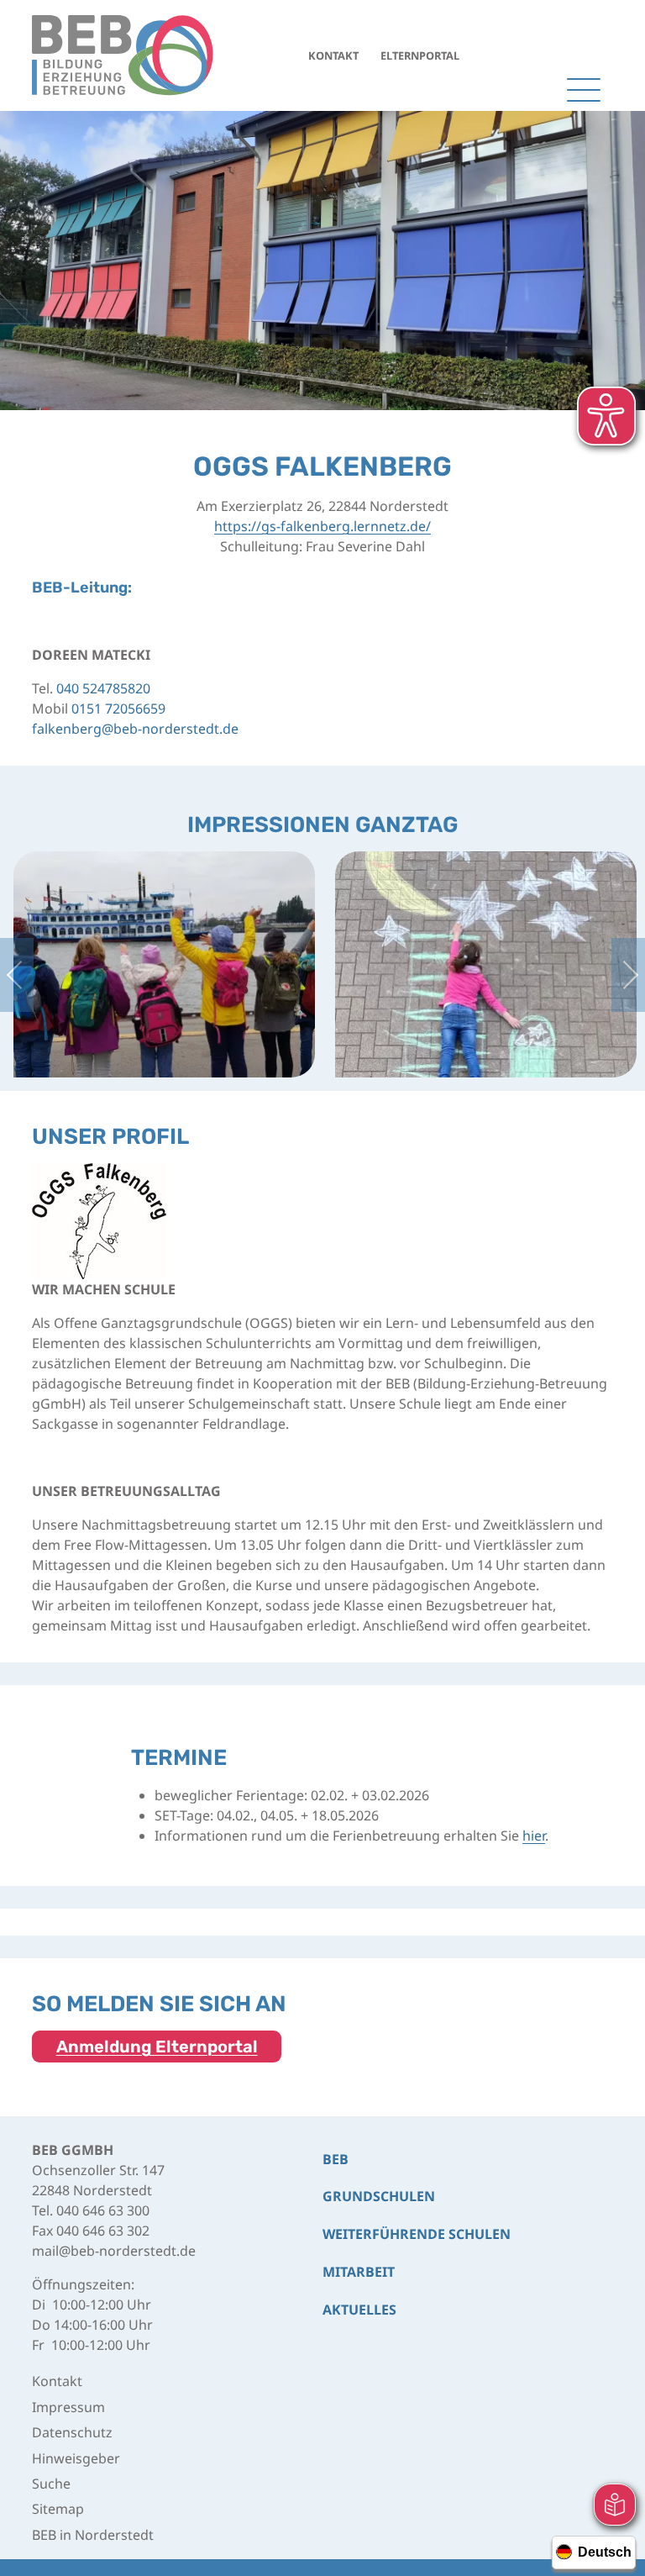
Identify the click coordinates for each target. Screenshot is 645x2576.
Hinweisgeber (76, 2458)
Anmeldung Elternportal (157, 2047)
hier (534, 1836)
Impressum (68, 2407)
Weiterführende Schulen (417, 2234)
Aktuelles (359, 2310)
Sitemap (58, 2509)
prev (17, 975)
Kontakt (333, 55)
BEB (336, 2159)
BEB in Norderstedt (93, 2535)
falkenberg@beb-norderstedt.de (135, 729)
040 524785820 (103, 688)
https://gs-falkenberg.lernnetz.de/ (322, 526)
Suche (51, 2484)
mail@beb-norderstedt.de (114, 2251)
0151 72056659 (118, 709)
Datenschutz (72, 2432)
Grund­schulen (379, 2196)
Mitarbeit (359, 2272)
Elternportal (420, 55)
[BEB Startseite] (123, 55)
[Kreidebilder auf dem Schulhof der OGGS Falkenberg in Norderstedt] (164, 963)
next (628, 975)
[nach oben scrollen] (611, 2422)
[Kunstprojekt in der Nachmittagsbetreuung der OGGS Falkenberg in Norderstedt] (486, 963)
